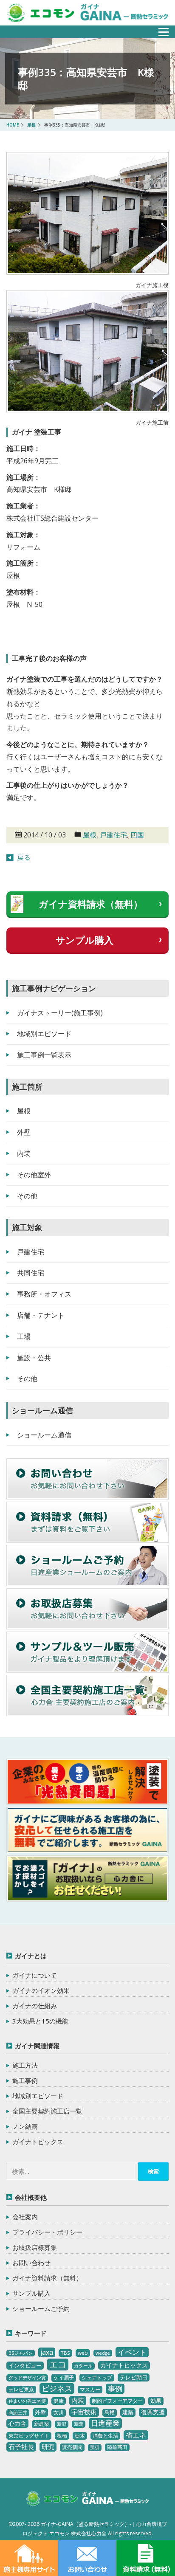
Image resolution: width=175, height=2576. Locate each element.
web (83, 2353)
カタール (83, 2366)
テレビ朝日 (134, 2377)
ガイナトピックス (38, 2142)
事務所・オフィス (44, 1294)
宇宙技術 (84, 2412)
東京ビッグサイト (29, 2436)
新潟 (62, 2424)
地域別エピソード (44, 1034)
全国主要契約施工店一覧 (47, 2111)
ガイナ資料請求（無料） (91, 904)
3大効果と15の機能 (40, 2021)
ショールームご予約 (41, 2308)
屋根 (90, 835)
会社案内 (25, 2217)
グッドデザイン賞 (27, 2378)
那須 (95, 2447)
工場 (24, 1336)
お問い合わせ (31, 2263)
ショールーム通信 (44, 1435)
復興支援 (153, 2412)
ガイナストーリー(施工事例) (60, 1013)
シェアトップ (97, 2377)
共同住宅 (31, 1273)
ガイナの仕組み (35, 2006)
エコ (58, 2364)
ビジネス (57, 2388)
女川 (59, 2412)
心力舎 (17, 2423)
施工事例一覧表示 (44, 1055)
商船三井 (18, 2413)
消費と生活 (105, 2436)
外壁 (24, 1132)
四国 (137, 835)
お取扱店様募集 (35, 2247)
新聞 (79, 2424)
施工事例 (25, 2080)
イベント (132, 2352)
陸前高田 (117, 2447)
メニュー (159, 30)
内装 (24, 1153)
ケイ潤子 (64, 2377)
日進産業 (105, 2423)
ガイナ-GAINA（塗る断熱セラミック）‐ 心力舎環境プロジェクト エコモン (87, 2500)
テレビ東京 (21, 2389)
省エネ (136, 2435)
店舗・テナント (41, 1315)
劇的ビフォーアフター (117, 2401)
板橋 (62, 2436)
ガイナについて (35, 1975)
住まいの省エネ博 (27, 2401)
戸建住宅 (113, 835)
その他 (27, 1196)
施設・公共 (34, 1358)
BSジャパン (21, 2353)
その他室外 (34, 1175)
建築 (128, 2412)
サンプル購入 (85, 940)
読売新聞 (72, 2447)
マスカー (90, 2389)
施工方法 (25, 2065)
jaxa (47, 2352)
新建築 (42, 2424)
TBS (65, 2353)
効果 (156, 2401)
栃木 (80, 2436)
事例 (115, 2389)
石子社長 (21, 2446)
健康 (59, 2401)
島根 (110, 2412)
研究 (48, 2446)
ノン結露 (25, 2126)
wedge (103, 2353)
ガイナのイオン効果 (41, 1990)
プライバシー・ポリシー (47, 2232)
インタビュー (25, 2365)
